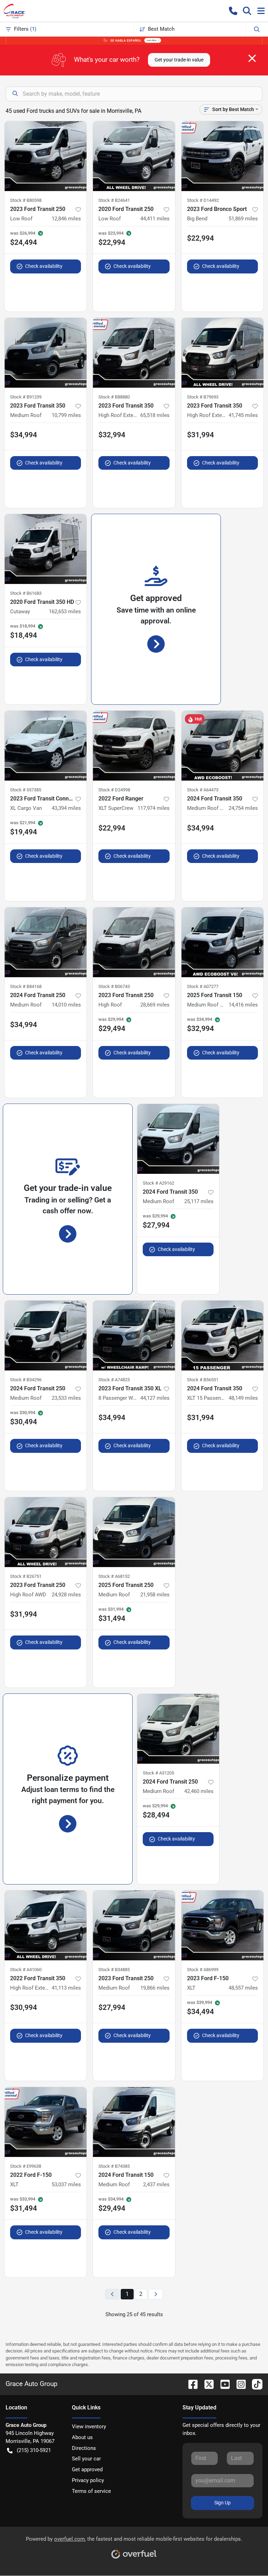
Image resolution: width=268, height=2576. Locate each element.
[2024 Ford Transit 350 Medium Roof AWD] (222, 746)
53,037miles (66, 2185)
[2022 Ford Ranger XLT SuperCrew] (134, 746)
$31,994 (200, 435)
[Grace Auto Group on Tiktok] (254, 2384)
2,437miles (156, 2185)
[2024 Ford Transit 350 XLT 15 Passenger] (222, 1335)
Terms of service (91, 2491)
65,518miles (155, 415)
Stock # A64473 (203, 790)
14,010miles (66, 1005)
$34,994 (24, 435)
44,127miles (155, 1398)
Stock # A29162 (158, 1183)
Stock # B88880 (114, 397)
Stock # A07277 (203, 986)
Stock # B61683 (26, 593)
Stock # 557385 (26, 790)
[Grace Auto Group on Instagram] (238, 2384)
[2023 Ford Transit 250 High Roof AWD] (46, 1532)
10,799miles (66, 415)
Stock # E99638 (26, 2166)
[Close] (252, 58)
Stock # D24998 (114, 790)
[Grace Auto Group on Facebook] (190, 2384)
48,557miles (243, 1988)
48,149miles (243, 1398)
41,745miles (243, 415)
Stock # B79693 (203, 397)
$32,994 (112, 435)
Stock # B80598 (26, 200)
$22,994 (200, 238)
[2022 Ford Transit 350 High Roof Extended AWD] (46, 1925)
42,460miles (199, 1791)
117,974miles (154, 808)
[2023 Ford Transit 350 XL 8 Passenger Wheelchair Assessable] (134, 1335)
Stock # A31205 (158, 1773)
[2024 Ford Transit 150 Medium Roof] (134, 2122)
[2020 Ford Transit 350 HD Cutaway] (46, 549)
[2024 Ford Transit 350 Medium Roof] (178, 1139)
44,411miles (155, 219)
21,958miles (155, 1595)
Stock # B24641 (114, 200)
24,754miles (243, 808)
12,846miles (66, 219)
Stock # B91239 (26, 397)
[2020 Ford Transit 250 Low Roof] (134, 156)
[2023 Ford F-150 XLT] (222, 1925)
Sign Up (222, 2503)
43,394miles (66, 808)
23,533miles (66, 1398)
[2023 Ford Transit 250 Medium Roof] (134, 1925)
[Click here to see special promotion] (134, 40)
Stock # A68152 (114, 1576)
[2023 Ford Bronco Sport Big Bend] (222, 156)
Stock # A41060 (26, 1970)
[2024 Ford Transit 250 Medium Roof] (46, 942)
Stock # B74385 (114, 2166)
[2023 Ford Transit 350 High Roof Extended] (134, 353)
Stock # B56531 (203, 1380)
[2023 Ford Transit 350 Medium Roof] (46, 353)
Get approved (87, 2469)
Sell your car (86, 2459)
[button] (233, 11)
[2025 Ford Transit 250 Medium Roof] (134, 1532)
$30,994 (24, 2007)
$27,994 (112, 2007)
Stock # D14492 (203, 200)
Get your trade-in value (179, 60)
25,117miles (199, 1201)
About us (82, 2437)
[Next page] (156, 2294)
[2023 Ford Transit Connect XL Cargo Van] (46, 746)
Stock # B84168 (26, 986)
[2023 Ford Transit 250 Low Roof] (46, 156)
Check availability (44, 266)
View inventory (89, 2427)
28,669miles (155, 1005)
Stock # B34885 (114, 1970)
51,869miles (243, 219)
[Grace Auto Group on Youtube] (222, 2384)
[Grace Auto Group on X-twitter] (206, 2384)
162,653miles (65, 612)
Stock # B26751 (26, 1576)
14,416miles (243, 1005)
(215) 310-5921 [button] (34, 2450)
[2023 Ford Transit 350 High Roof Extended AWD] (222, 353)
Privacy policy (88, 2480)
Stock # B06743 (114, 986)
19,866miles (155, 1988)
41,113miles (66, 1988)
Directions (84, 2448)
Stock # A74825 (114, 1380)
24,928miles (66, 1595)
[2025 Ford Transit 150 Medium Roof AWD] (222, 942)
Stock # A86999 (203, 1970)
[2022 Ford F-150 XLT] (46, 2122)
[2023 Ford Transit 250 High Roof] (134, 942)
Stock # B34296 (26, 1380)
